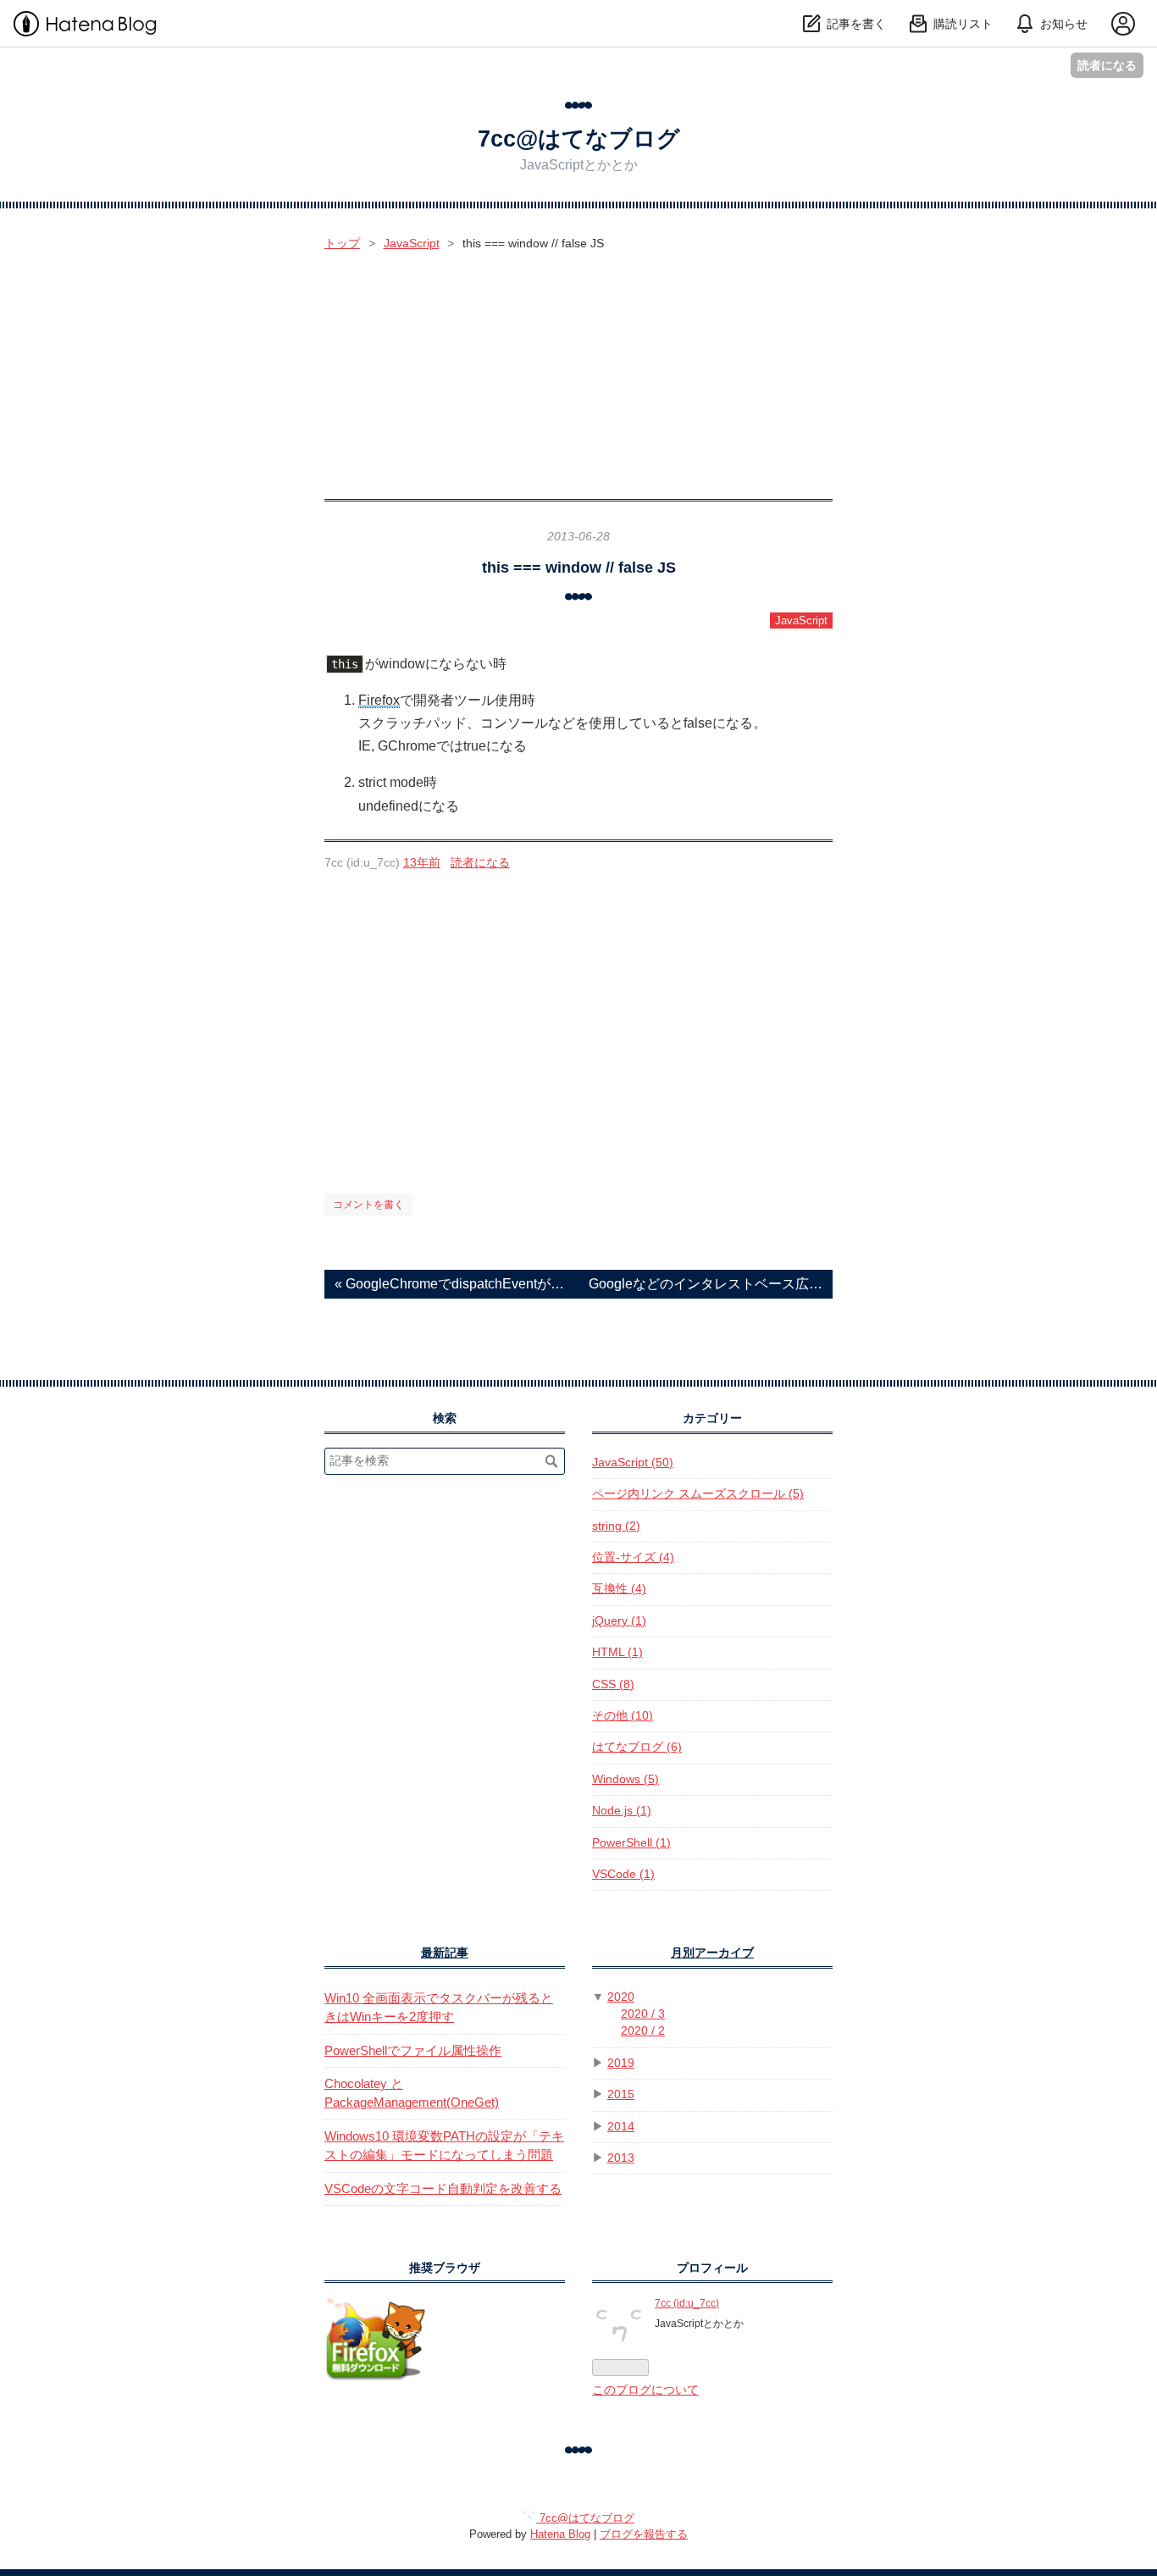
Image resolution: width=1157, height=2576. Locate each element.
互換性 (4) (619, 1589)
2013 (621, 2158)
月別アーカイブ (712, 1953)
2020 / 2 (643, 2031)
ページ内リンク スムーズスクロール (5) (698, 1494)
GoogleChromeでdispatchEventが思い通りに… (451, 1284)
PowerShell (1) (631, 1843)
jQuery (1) (619, 1621)
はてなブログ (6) (637, 1747)
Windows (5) (626, 1779)
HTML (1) (617, 1652)
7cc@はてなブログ (579, 138)
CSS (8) (613, 1684)
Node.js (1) (622, 1811)
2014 (621, 2127)
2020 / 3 (643, 2014)
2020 (621, 1997)
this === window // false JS (579, 567)
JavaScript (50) (633, 1463)
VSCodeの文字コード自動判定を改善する (443, 2188)
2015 (621, 2094)
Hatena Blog (560, 2534)
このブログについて (645, 2390)
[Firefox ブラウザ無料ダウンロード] (375, 2377)
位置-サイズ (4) (633, 1557)
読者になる (1107, 65)
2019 (621, 2063)
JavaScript (801, 620)
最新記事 (445, 1953)
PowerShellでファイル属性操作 (413, 2050)
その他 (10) (623, 1716)
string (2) (616, 1526)
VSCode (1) (623, 1874)
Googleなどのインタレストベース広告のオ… (706, 1284)
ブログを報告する (644, 2534)
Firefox (379, 700)
